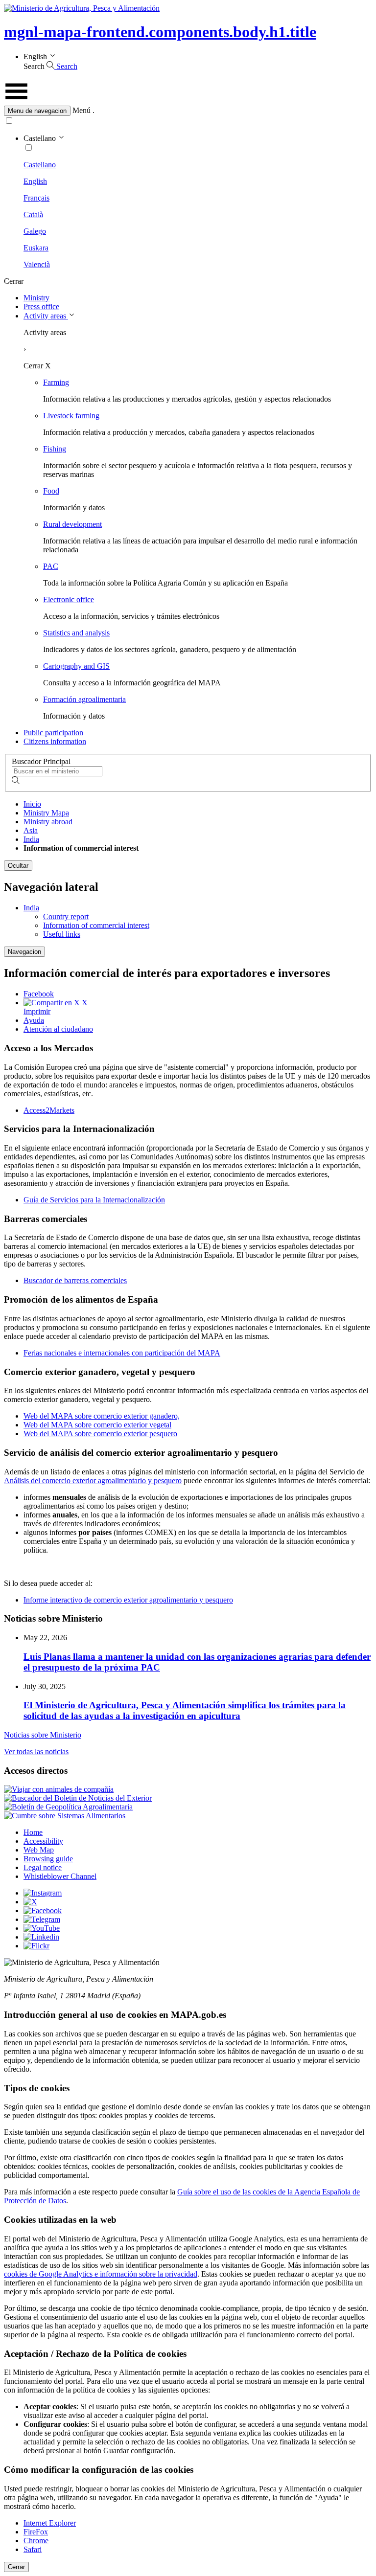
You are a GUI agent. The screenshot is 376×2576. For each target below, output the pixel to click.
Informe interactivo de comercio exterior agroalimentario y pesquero (128, 1600)
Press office (41, 306)
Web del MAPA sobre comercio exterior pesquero (100, 1434)
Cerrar (16, 2567)
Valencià (37, 264)
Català (33, 215)
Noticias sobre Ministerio (43, 1735)
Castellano (40, 165)
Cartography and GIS (76, 666)
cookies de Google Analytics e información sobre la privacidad (101, 2274)
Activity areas (46, 316)
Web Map (39, 1850)
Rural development (72, 524)
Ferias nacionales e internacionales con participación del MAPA (122, 1353)
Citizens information (55, 741)
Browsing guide (48, 1859)
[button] (188, 111)
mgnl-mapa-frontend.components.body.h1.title (160, 32)
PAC (51, 566)
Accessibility (43, 1841)
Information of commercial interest (96, 925)
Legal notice (43, 1867)
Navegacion (24, 952)
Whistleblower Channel (60, 1876)
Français (36, 198)
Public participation (53, 733)
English (35, 181)
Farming (56, 382)
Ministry (36, 298)
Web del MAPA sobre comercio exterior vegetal (97, 1425)
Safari (33, 2549)
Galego (35, 231)
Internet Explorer (50, 2523)
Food (51, 491)
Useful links (62, 934)
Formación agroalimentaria (84, 699)
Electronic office (69, 599)
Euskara (36, 248)
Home (33, 1832)
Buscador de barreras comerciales (75, 1280)
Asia (31, 830)
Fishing (55, 449)
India (31, 839)
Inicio (32, 804)
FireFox (36, 2532)
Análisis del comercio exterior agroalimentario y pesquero (93, 1480)
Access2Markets (49, 1110)
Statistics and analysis (76, 633)
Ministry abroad (48, 822)
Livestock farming (71, 416)
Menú (82, 110)
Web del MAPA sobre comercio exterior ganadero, (102, 1416)
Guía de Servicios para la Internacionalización (94, 1200)
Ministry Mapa (46, 813)
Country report (66, 916)
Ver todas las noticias (36, 1751)
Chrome (36, 2541)
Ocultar (18, 866)
